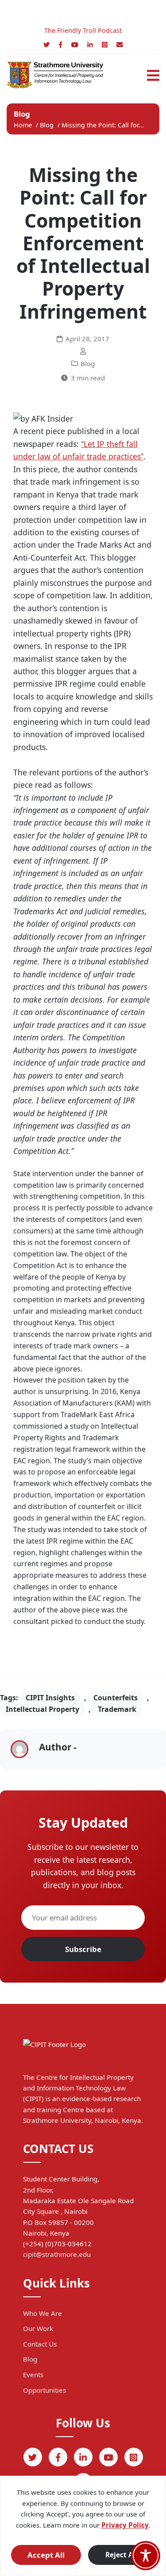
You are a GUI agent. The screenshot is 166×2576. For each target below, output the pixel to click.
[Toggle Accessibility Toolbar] (146, 2556)
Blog (48, 125)
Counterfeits (116, 1698)
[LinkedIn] (90, 45)
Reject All (121, 2555)
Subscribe (83, 1949)
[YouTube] (75, 45)
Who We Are (42, 2313)
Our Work (38, 2328)
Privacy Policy (125, 2525)
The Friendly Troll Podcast (83, 30)
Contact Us (40, 2344)
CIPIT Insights (50, 1698)
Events (33, 2375)
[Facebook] (60, 45)
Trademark (117, 1709)
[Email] (120, 45)
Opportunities (44, 2390)
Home (23, 125)
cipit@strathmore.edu (57, 2254)
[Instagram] (105, 45)
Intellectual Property (42, 1709)
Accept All (46, 2555)
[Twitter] (46, 45)
